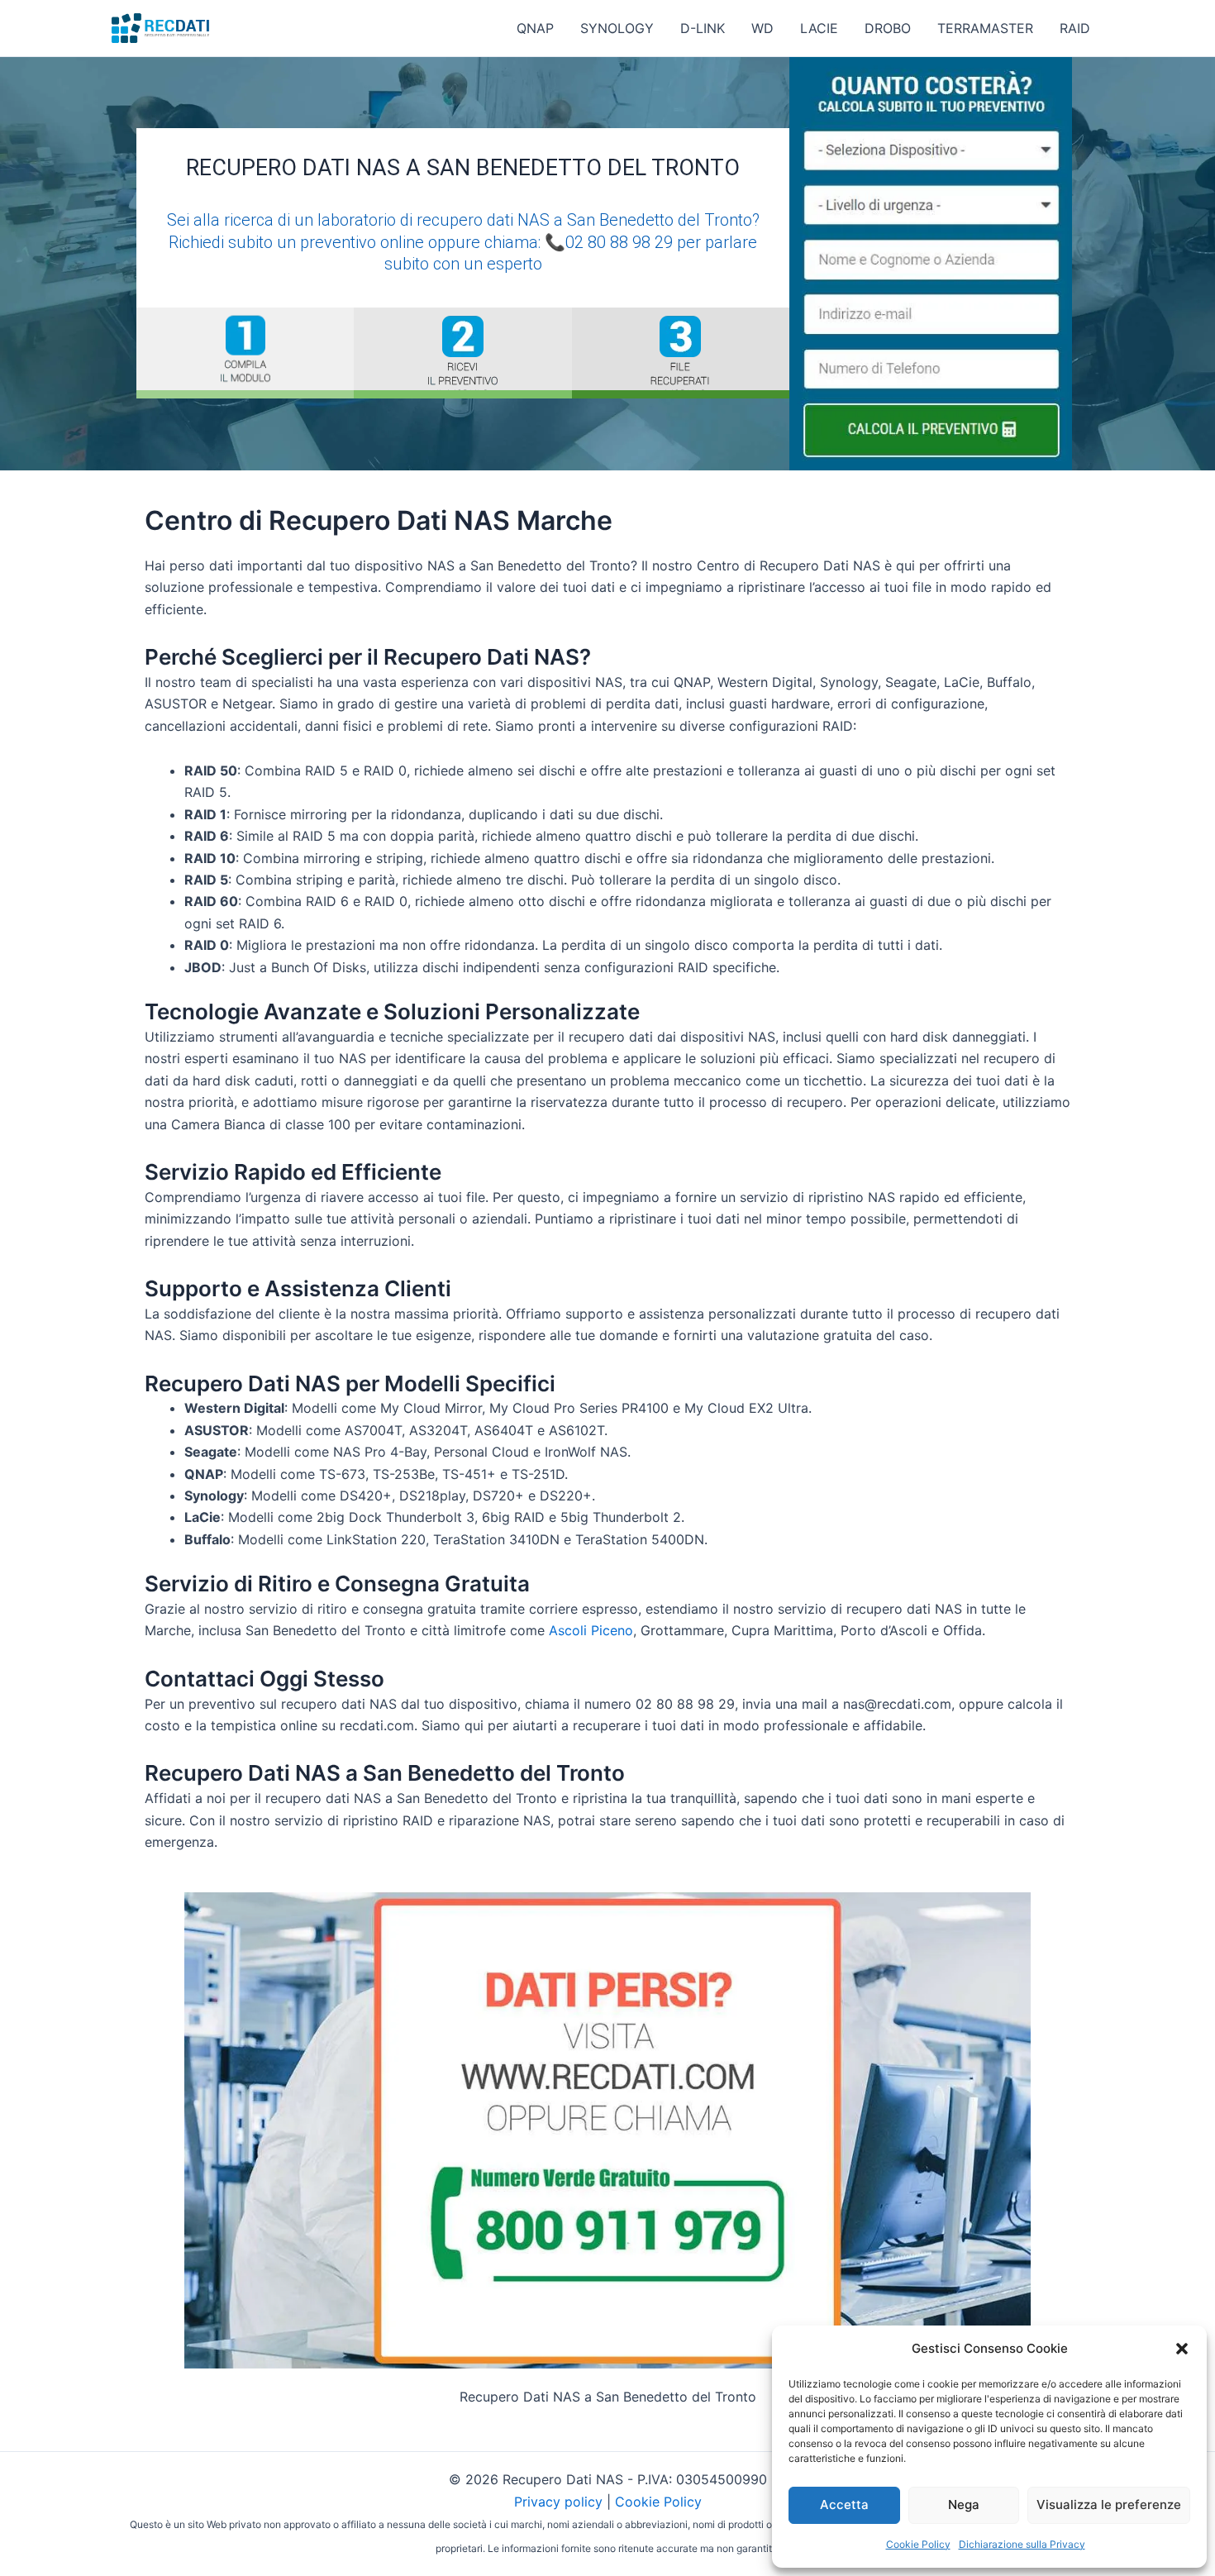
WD (762, 28)
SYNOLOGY (617, 28)
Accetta (844, 2504)
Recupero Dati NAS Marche (441, 520)
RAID (1075, 28)
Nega (964, 2504)
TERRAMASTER (985, 28)
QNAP (535, 28)
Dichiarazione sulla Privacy (1022, 2544)
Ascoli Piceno (591, 1630)
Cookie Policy (918, 2544)
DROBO (888, 28)
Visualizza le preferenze (1109, 2504)
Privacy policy (558, 2502)
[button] (1182, 2349)
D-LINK (703, 28)
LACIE (819, 28)
